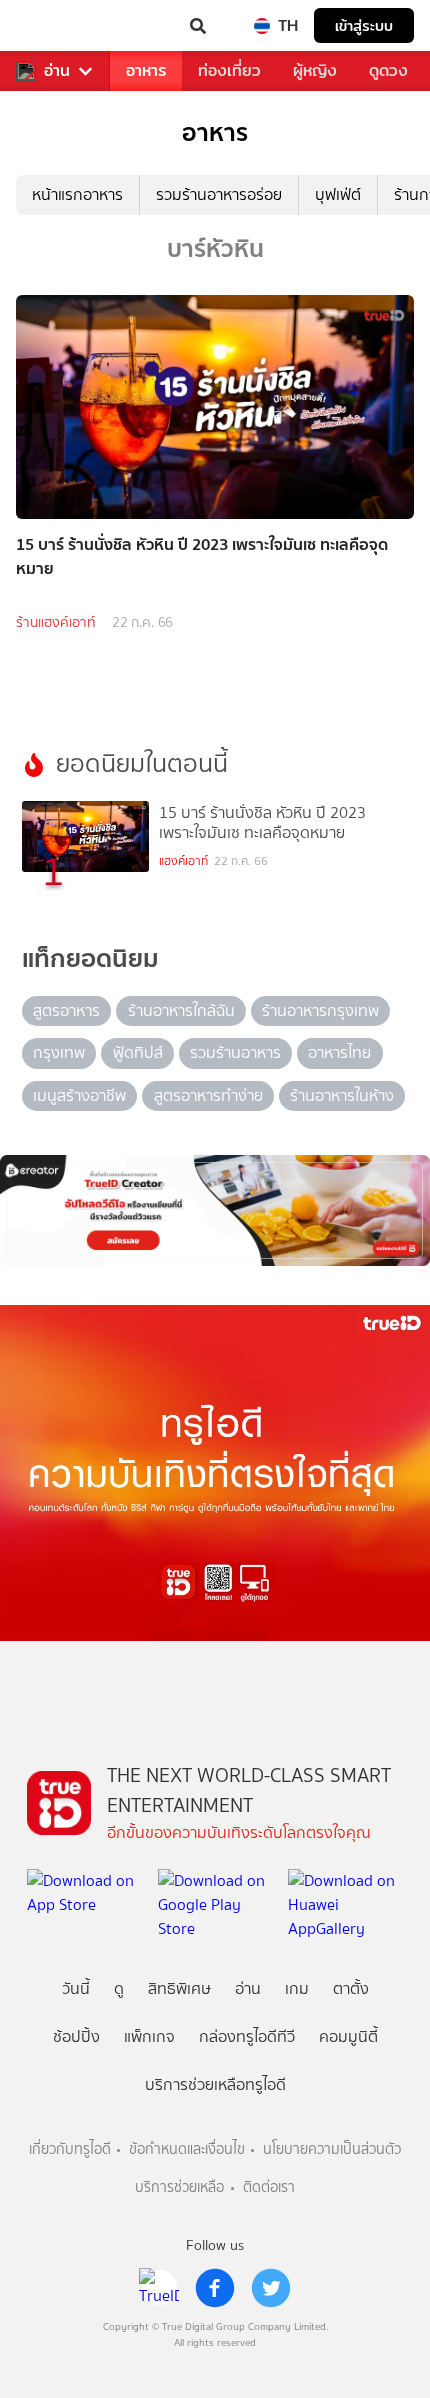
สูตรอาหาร (66, 1010)
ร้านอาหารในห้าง (342, 1095)
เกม (297, 1988)
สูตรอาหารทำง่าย (208, 1095)
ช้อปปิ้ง (76, 2036)
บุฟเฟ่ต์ (338, 194)
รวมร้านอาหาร (235, 1052)
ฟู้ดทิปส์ (138, 1052)
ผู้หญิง (315, 70)
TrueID (56, 26)
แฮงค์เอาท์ (183, 861)
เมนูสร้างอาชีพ (79, 1095)
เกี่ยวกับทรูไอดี (70, 2149)
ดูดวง (388, 70)
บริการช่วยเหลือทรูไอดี (215, 2084)
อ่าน (57, 71)
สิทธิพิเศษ (179, 1988)
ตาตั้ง (351, 1988)
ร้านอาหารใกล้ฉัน (181, 1010)
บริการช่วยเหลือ (179, 2187)
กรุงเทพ (59, 1052)
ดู (119, 1988)
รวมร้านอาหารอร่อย (219, 194)
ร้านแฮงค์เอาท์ (56, 622)
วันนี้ (76, 1988)
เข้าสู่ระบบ (364, 25)
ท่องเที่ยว (229, 70)
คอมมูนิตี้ (348, 2036)
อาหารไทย (339, 1052)
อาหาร (146, 70)
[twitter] (271, 2288)
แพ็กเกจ (149, 2036)
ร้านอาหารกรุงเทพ (320, 1010)
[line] (159, 2288)
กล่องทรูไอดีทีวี (247, 2036)
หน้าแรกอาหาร (77, 194)
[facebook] (215, 2288)
